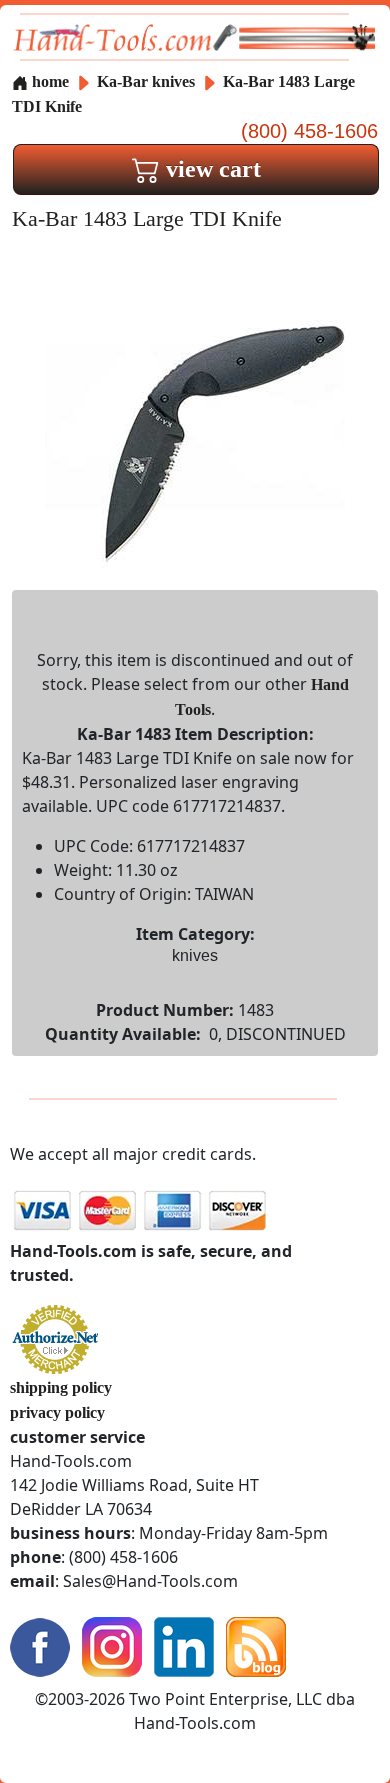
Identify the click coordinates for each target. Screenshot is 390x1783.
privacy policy (57, 1412)
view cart (210, 169)
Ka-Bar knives (146, 81)
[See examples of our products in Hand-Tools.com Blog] (256, 1644)
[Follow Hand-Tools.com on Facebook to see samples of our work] (40, 1644)
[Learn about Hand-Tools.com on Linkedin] (184, 1644)
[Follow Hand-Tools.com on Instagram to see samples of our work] (112, 1644)
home (48, 81)
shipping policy (61, 1387)
